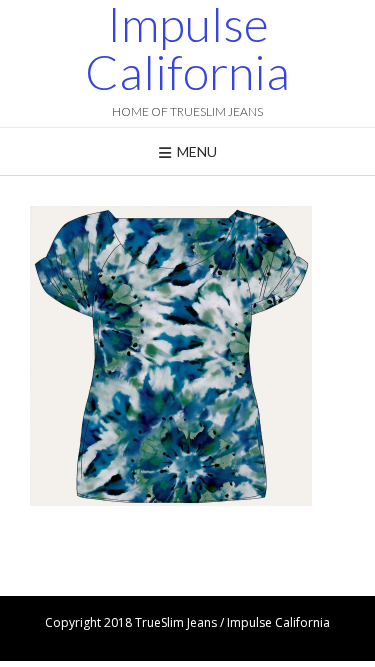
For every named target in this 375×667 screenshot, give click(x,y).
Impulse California (187, 48)
